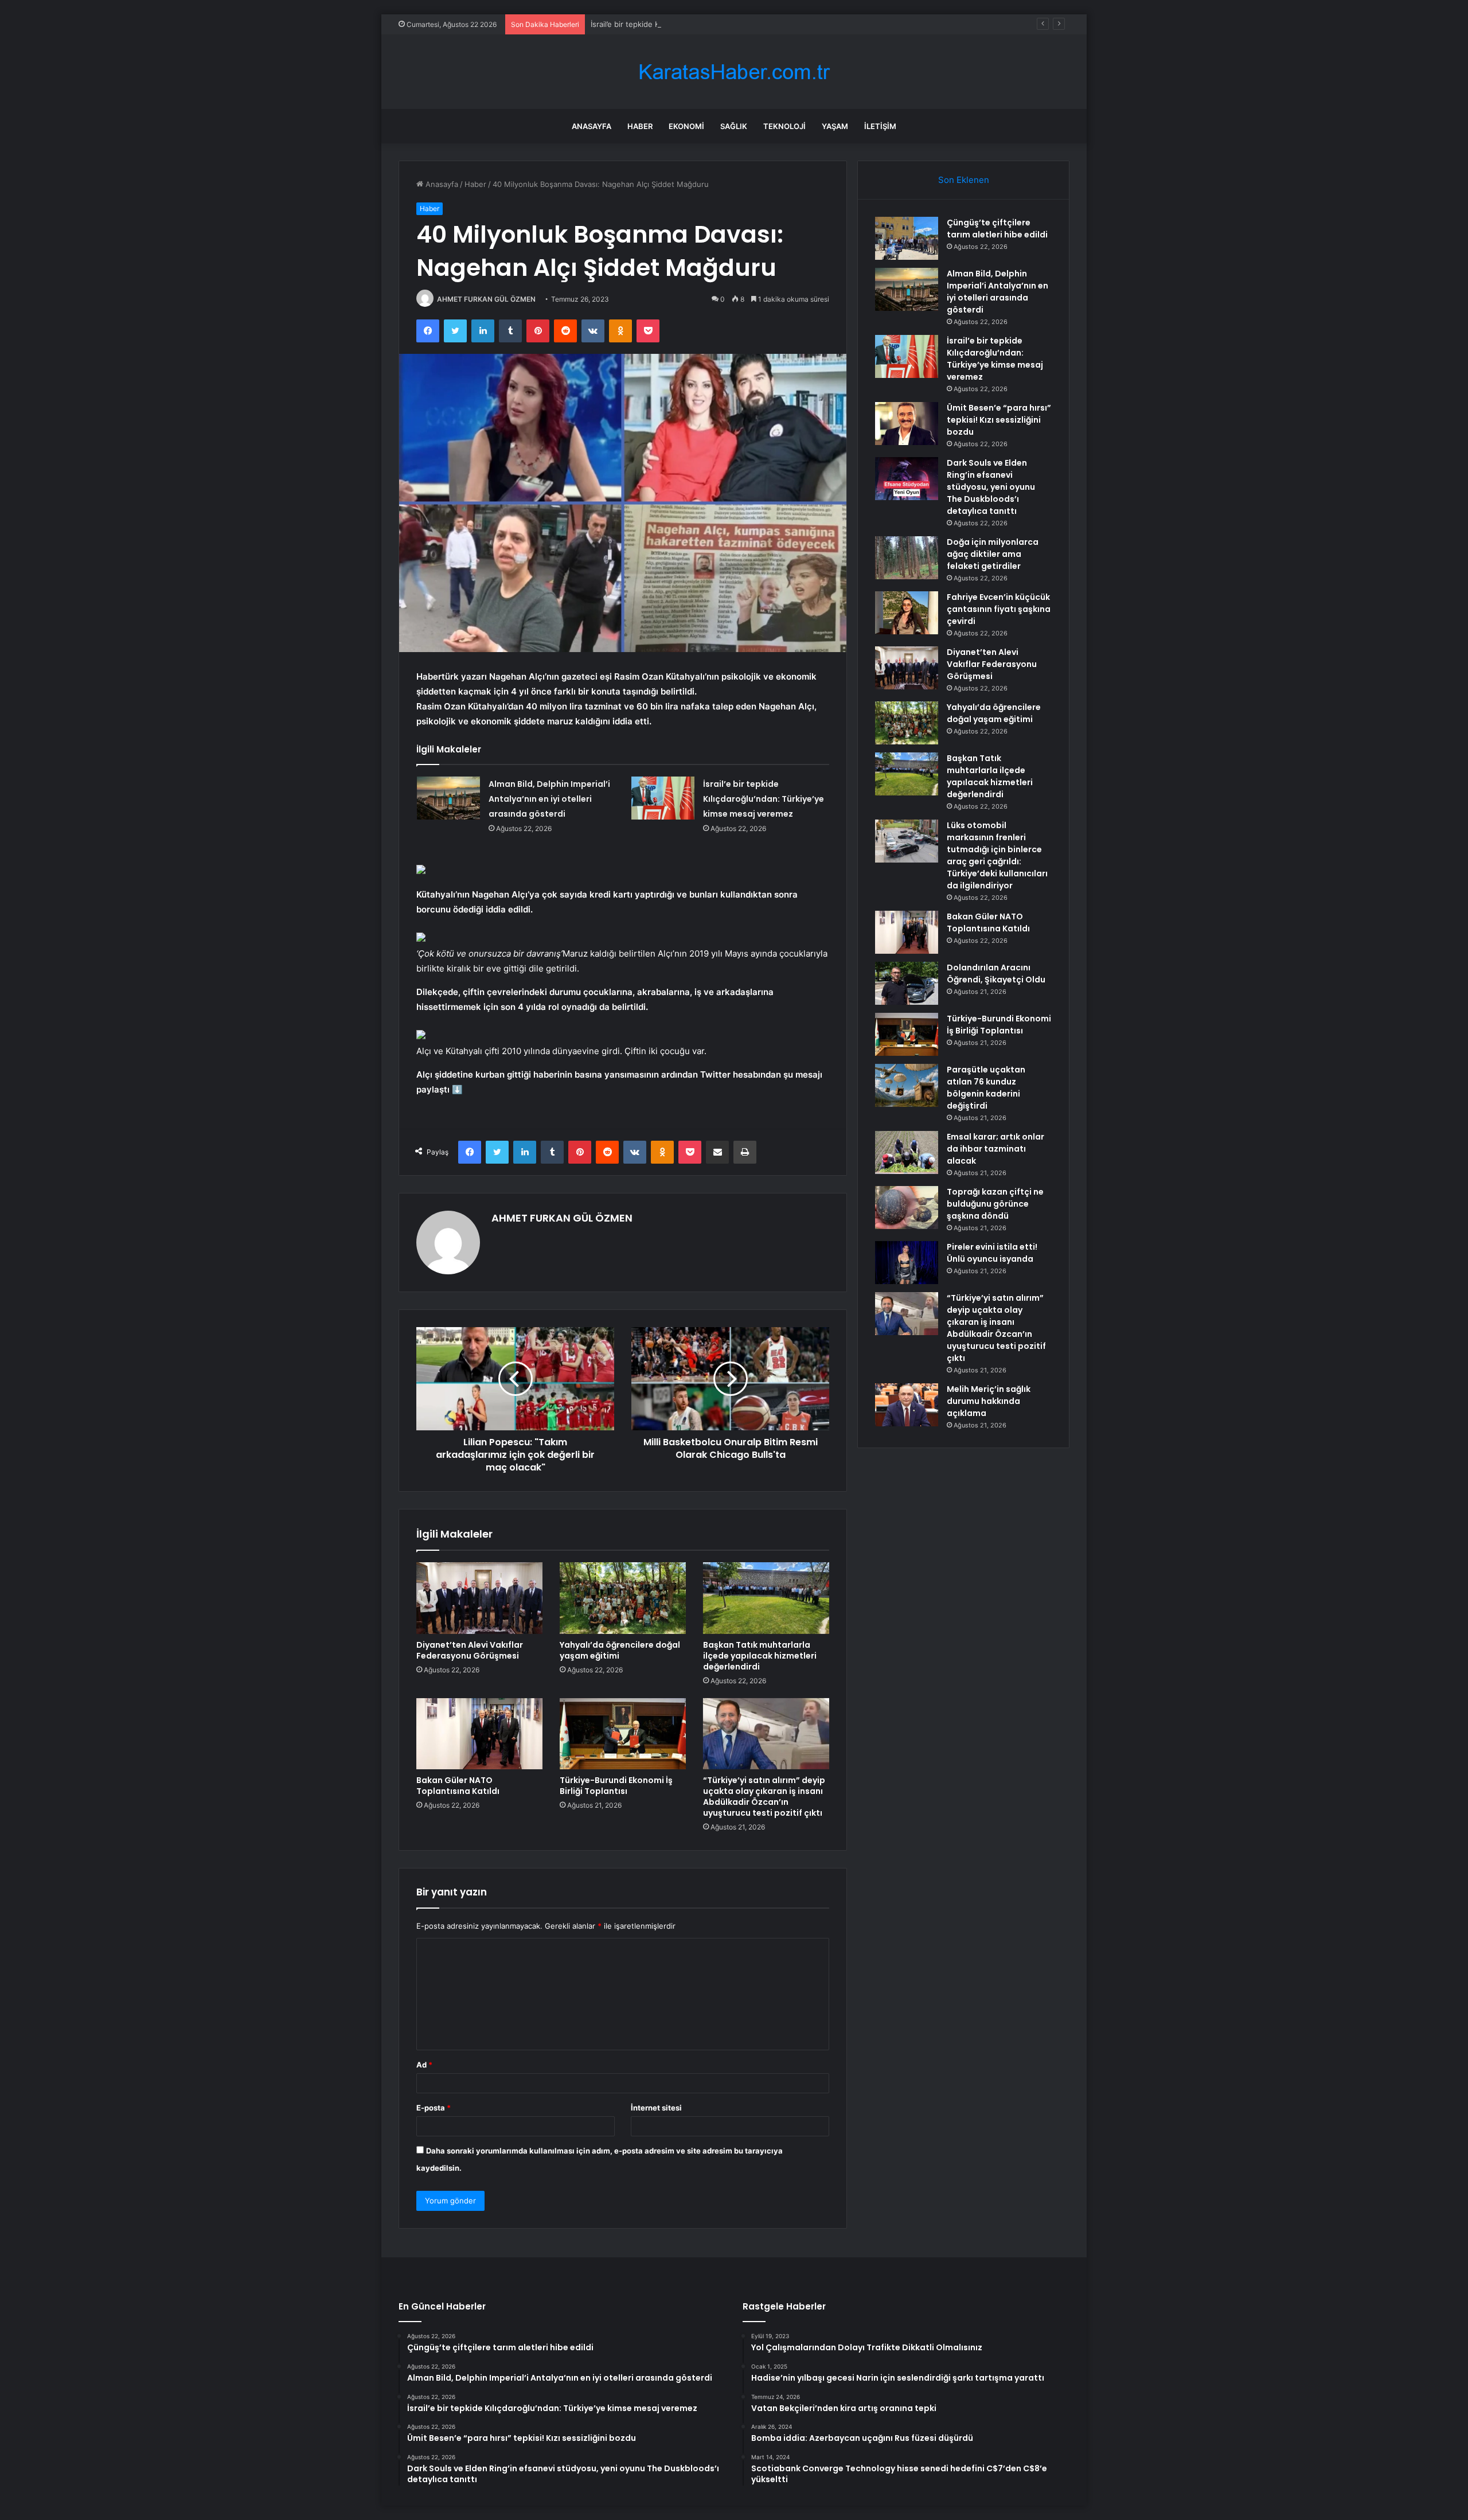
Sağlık (734, 126)
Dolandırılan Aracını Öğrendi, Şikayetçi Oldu (996, 974)
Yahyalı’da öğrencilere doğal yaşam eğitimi (620, 1650)
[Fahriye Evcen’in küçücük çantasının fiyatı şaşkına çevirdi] (907, 613)
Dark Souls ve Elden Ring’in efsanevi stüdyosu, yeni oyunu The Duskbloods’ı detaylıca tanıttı (991, 487)
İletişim (880, 126)
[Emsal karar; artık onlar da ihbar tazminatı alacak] (907, 1152)
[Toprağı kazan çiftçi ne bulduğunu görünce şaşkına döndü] (907, 1208)
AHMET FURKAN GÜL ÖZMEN (486, 299)
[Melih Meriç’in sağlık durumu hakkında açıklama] (907, 1405)
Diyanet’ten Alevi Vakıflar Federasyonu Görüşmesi (470, 1650)
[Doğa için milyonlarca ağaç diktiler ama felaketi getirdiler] (907, 558)
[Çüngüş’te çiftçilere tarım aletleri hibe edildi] (907, 238)
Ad (424, 2065)
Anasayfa (592, 126)
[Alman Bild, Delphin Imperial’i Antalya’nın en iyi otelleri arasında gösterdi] (448, 798)
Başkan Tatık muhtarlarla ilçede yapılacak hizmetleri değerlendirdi (760, 1656)
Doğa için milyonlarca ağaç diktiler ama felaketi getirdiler (993, 554)
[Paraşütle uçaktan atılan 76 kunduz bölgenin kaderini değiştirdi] (907, 1085)
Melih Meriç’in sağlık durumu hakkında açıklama (989, 1401)
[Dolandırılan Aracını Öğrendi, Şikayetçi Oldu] (907, 983)
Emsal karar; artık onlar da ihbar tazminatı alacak (995, 1149)
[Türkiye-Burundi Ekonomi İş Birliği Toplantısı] (623, 1734)
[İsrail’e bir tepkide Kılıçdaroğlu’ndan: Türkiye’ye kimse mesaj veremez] (663, 798)
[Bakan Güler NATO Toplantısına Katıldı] (479, 1734)
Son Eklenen (964, 180)
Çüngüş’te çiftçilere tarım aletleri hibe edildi (997, 229)
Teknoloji (784, 126)
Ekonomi (686, 126)
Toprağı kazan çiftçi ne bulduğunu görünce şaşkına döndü (995, 1204)
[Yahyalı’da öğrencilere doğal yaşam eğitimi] (623, 1598)
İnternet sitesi (656, 2108)
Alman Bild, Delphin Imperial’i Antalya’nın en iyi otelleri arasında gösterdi (549, 799)
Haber (640, 126)
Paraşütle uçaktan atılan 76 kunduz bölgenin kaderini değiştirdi (986, 1088)
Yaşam (835, 126)
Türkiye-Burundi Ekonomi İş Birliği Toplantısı (616, 1786)
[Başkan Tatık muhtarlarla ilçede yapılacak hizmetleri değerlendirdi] (766, 1598)
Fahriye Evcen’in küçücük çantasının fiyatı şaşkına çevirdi (999, 609)
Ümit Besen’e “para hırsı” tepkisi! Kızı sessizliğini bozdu (999, 420)
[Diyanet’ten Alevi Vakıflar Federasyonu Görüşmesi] (479, 1598)
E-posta (434, 2108)
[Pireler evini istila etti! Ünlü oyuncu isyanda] (907, 1263)
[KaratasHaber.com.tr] (734, 72)
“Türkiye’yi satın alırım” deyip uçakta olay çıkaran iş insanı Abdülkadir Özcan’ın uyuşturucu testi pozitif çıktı (764, 1797)
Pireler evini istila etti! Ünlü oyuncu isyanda (992, 1253)
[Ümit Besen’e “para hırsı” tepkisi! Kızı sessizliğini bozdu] (907, 424)
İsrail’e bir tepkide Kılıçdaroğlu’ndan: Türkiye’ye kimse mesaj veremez (712, 24)
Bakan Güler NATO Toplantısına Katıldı (458, 1786)
